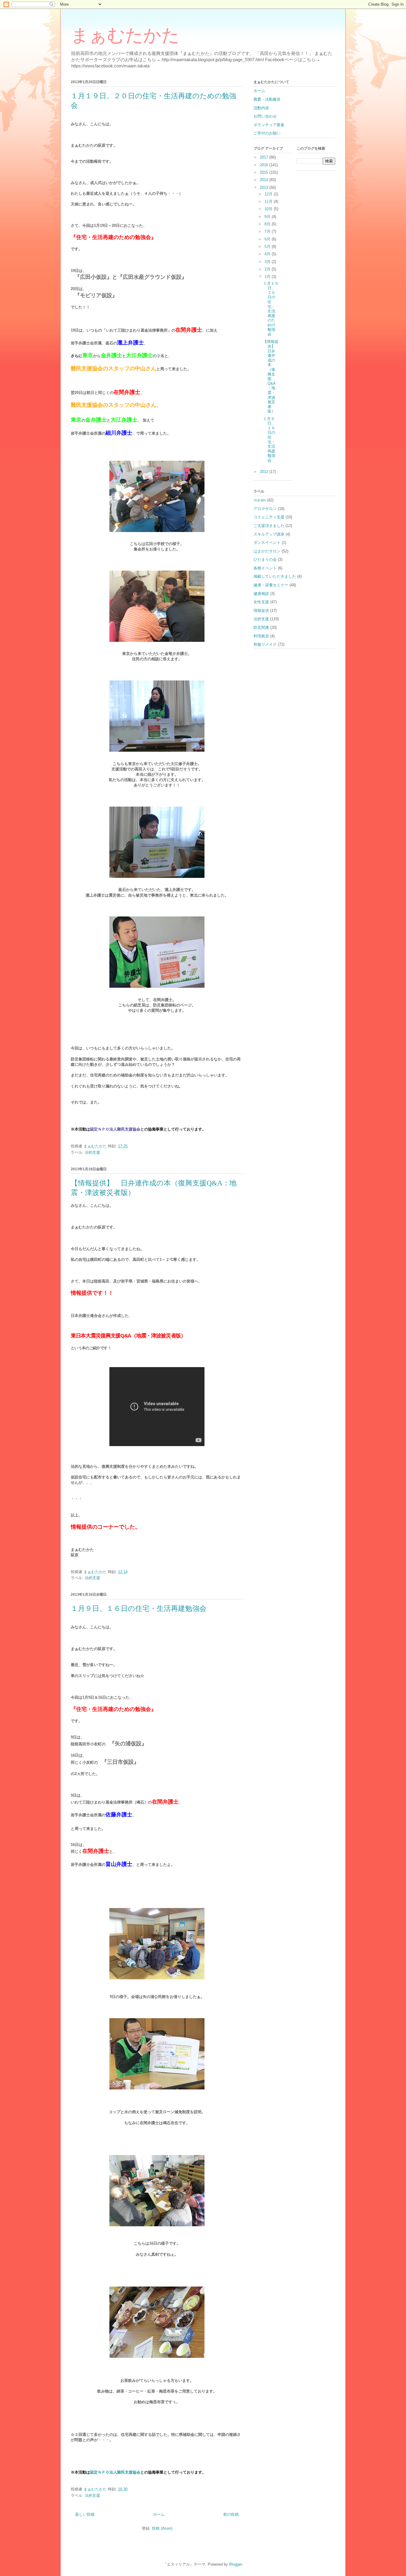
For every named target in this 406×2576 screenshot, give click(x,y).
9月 (268, 217)
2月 (268, 269)
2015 (265, 172)
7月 (268, 231)
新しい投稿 (85, 2514)
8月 (268, 224)
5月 (268, 247)
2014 (265, 180)
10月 (269, 209)
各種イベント (265, 568)
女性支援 (261, 602)
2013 (265, 187)
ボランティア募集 (269, 125)
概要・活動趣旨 (267, 99)
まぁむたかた (134, 35)
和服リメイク (265, 644)
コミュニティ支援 (269, 517)
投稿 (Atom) (162, 2528)
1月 (268, 277)
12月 (269, 194)
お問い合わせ (265, 116)
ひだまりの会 (265, 559)
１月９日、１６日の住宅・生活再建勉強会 (139, 1608)
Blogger (236, 2564)
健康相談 (261, 594)
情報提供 (261, 611)
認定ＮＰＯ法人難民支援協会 (115, 1129)
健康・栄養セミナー (271, 585)
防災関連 (261, 627)
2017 (265, 157)
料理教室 (261, 636)
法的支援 (92, 1152)
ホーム (159, 2514)
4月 (268, 254)
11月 (269, 201)
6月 (268, 239)
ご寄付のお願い (267, 133)
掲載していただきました (275, 576)
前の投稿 (231, 2514)
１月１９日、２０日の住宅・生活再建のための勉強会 (271, 309)
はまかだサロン (267, 551)
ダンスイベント (267, 543)
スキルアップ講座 (269, 534)
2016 (265, 165)
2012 (265, 472)
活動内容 (261, 108)
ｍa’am (260, 500)
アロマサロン (265, 509)
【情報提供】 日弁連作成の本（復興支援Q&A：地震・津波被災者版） (271, 376)
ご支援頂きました (269, 526)
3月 (268, 262)
